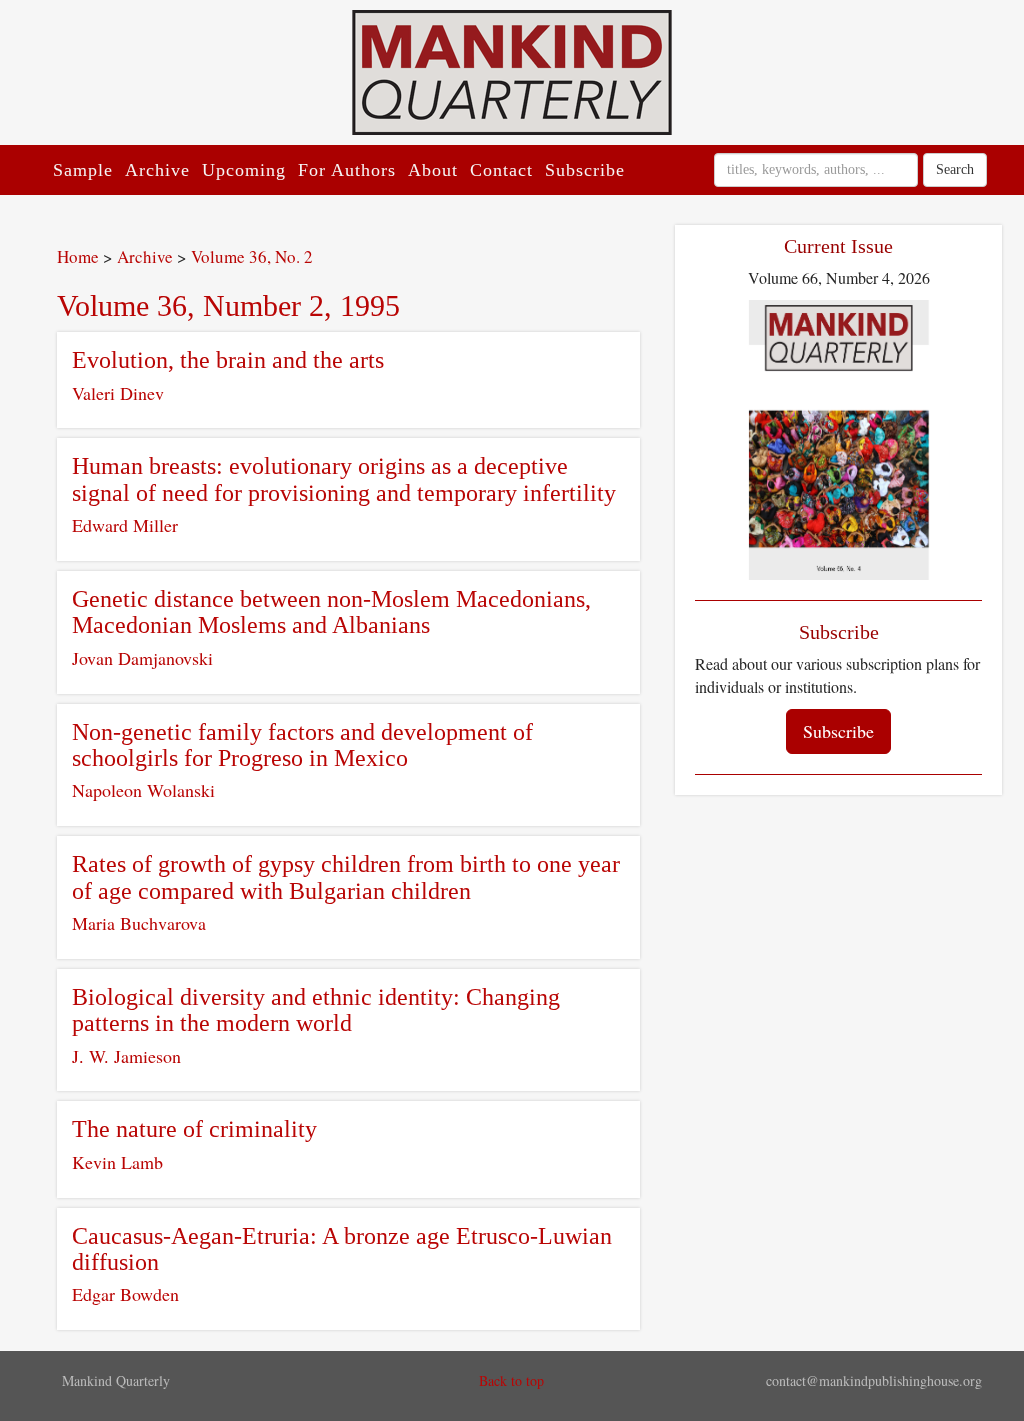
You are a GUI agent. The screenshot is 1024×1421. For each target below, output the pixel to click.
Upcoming (244, 170)
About (433, 170)
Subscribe (585, 170)
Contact (501, 170)
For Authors (347, 170)
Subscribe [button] (838, 731)
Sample (83, 170)
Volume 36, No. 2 (252, 256)
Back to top (511, 1380)
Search (955, 169)
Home (78, 256)
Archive (157, 170)
